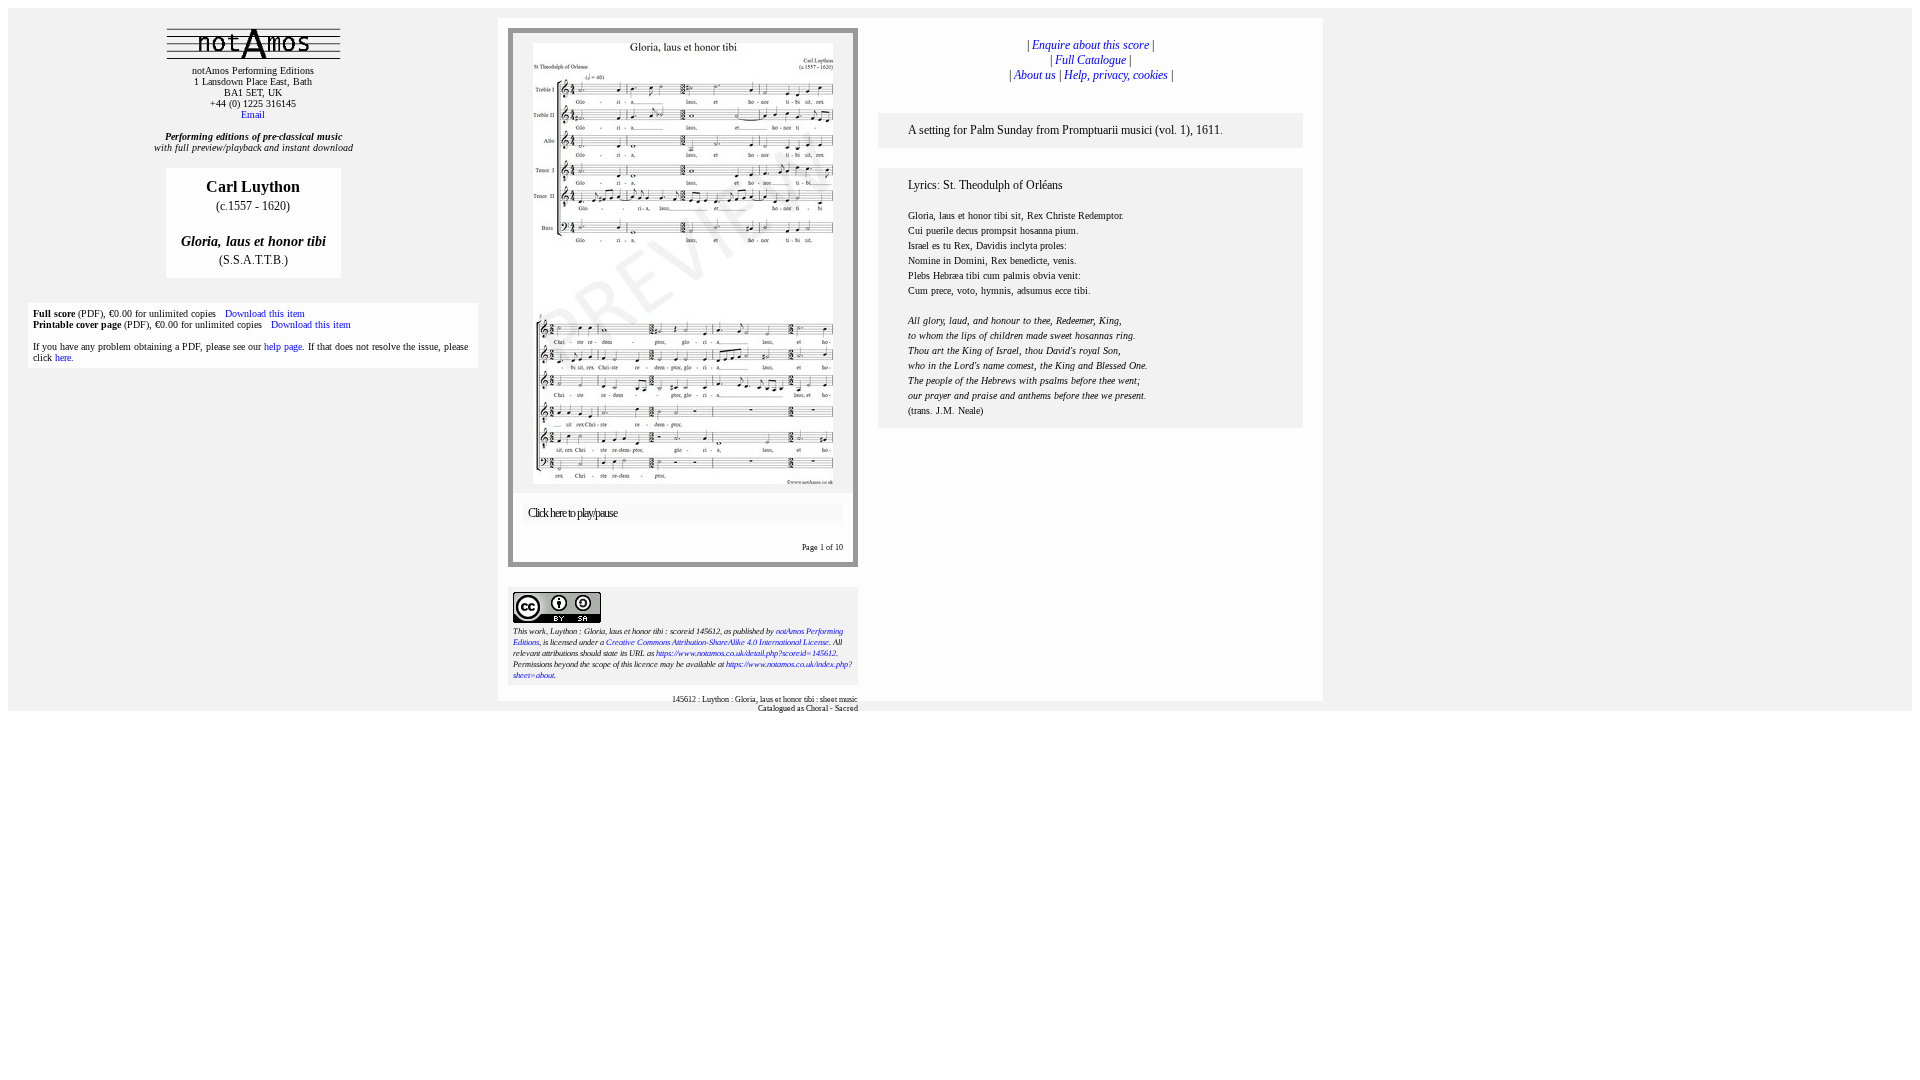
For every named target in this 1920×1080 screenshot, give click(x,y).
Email (253, 114)
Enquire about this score (1090, 45)
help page (283, 346)
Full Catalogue (1090, 60)
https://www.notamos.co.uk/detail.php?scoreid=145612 (746, 653)
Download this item (265, 313)
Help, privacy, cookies (1116, 75)
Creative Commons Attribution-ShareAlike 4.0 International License (717, 642)
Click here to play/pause (572, 513)
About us (1035, 75)
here (63, 357)
